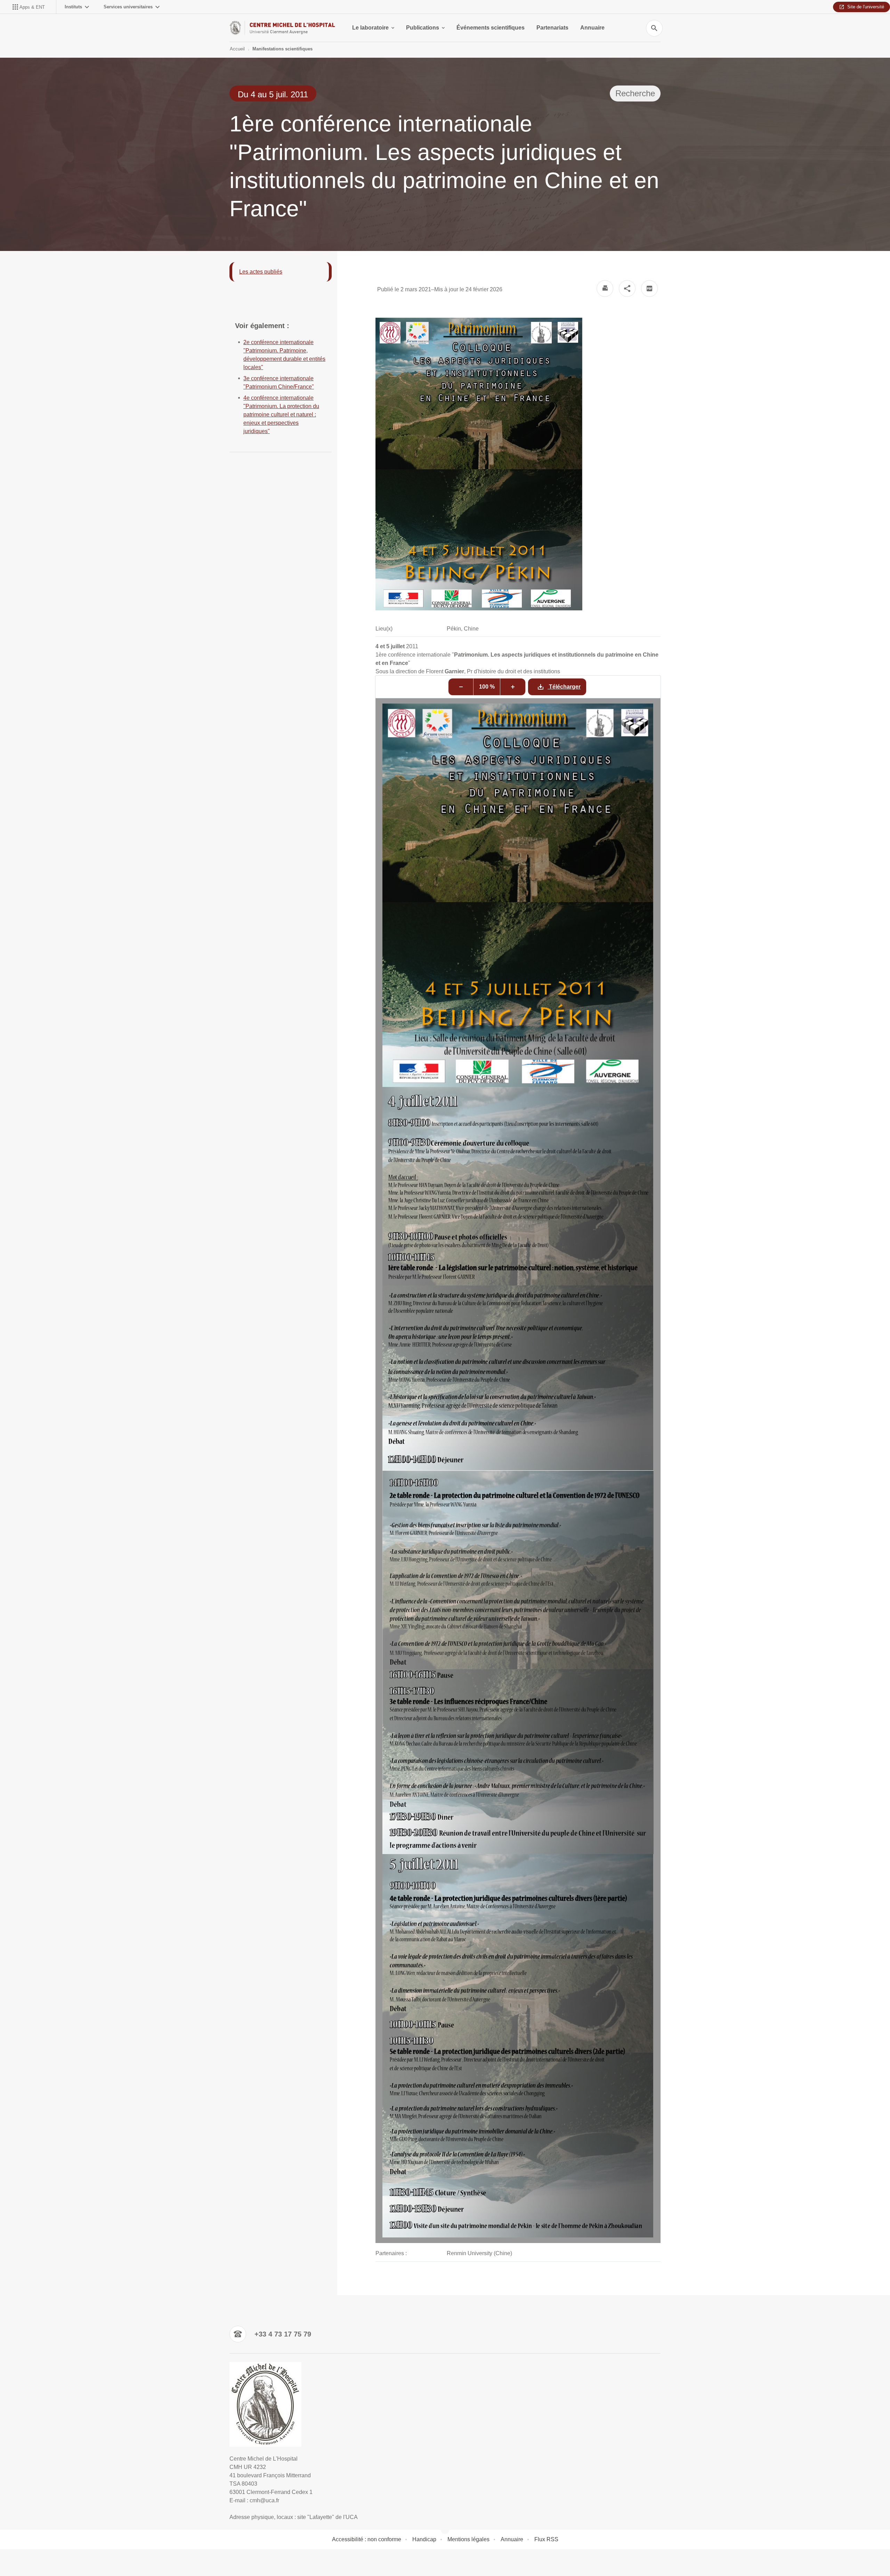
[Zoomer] (513, 687)
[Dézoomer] (461, 687)
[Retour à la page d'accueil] (282, 28)
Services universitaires (128, 7)
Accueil (237, 49)
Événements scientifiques (491, 28)
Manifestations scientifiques (282, 49)
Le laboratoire (370, 28)
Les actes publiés (261, 272)
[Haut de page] (54, 2555)
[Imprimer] (605, 289)
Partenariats (552, 28)
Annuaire (592, 28)
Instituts (73, 7)
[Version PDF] (649, 289)
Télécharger (564, 687)
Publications (423, 28)
